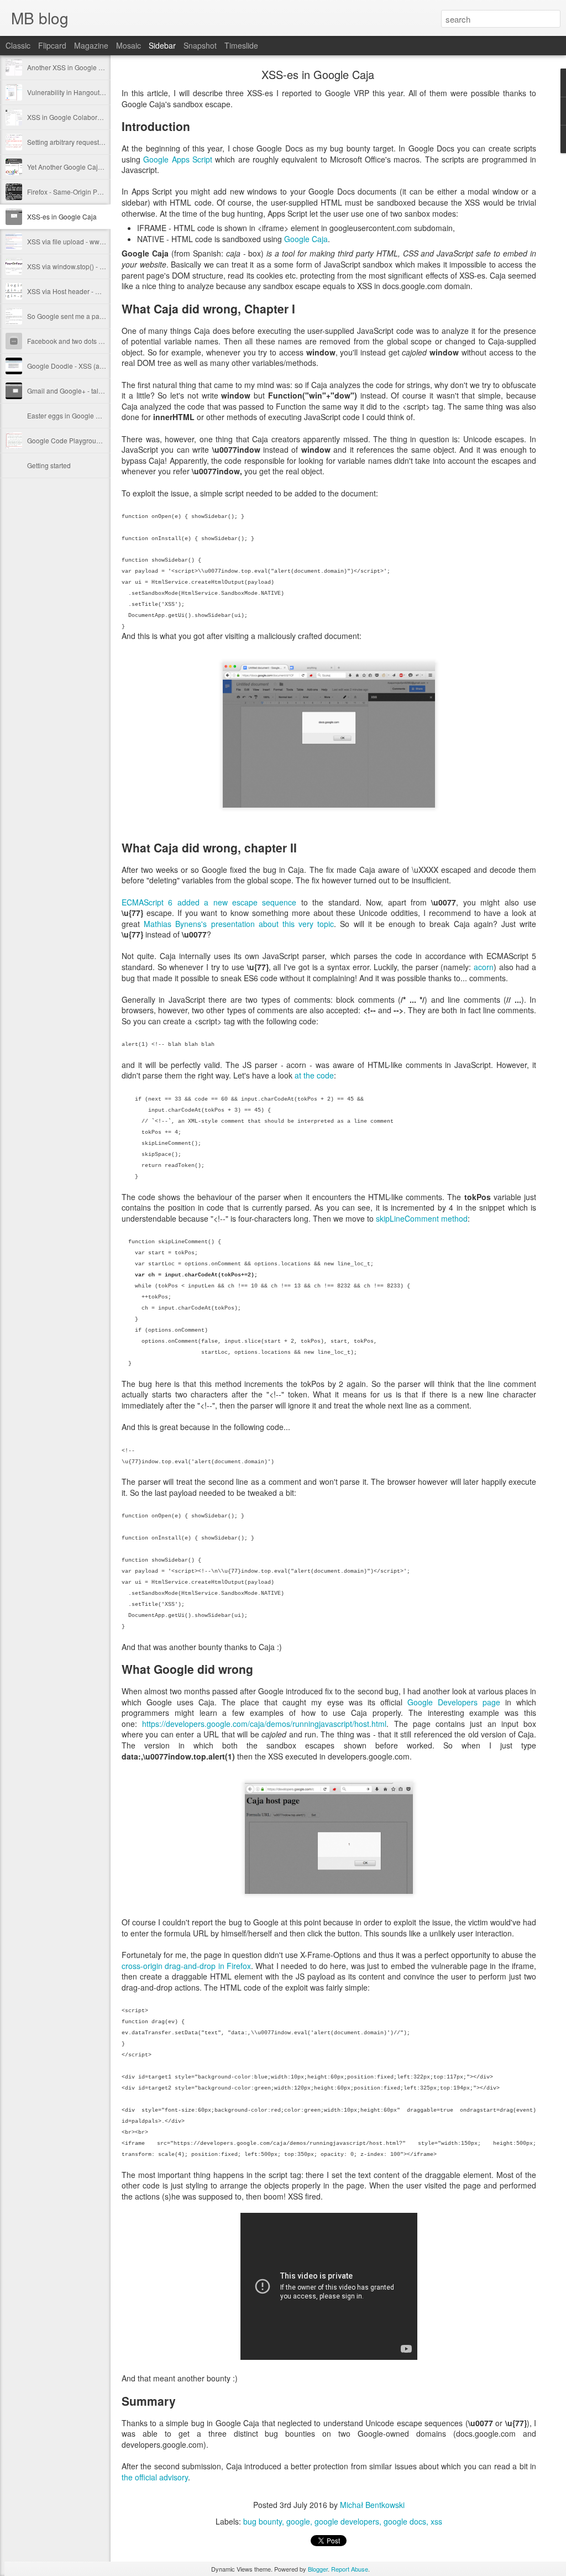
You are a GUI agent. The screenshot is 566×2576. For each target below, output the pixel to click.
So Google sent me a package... (75, 316)
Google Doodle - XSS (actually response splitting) (101, 366)
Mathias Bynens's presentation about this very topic (239, 924)
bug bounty (263, 2521)
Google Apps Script (178, 159)
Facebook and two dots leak (69, 341)
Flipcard (52, 45)
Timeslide (241, 45)
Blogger (318, 2569)
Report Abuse (350, 2569)
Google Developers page (454, 1702)
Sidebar (162, 45)
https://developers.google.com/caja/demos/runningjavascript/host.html (264, 1724)
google (298, 2521)
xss (436, 2521)
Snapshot (200, 45)
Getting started (49, 465)
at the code (314, 1075)
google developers (347, 2521)
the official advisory (155, 2477)
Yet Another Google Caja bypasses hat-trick (92, 167)
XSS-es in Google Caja (62, 216)
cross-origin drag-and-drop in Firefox (186, 1966)
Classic (18, 45)
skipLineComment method (422, 1218)
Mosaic (129, 45)
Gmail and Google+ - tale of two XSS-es (87, 391)
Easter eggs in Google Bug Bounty (79, 415)
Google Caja (306, 239)
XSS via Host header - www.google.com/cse (93, 291)
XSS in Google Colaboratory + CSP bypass (92, 117)
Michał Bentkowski (372, 2505)
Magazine (91, 45)
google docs (405, 2521)
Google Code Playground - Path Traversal (90, 440)
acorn (484, 967)
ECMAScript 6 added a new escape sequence (209, 902)
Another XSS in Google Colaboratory (82, 67)
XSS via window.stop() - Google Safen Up (89, 266)
